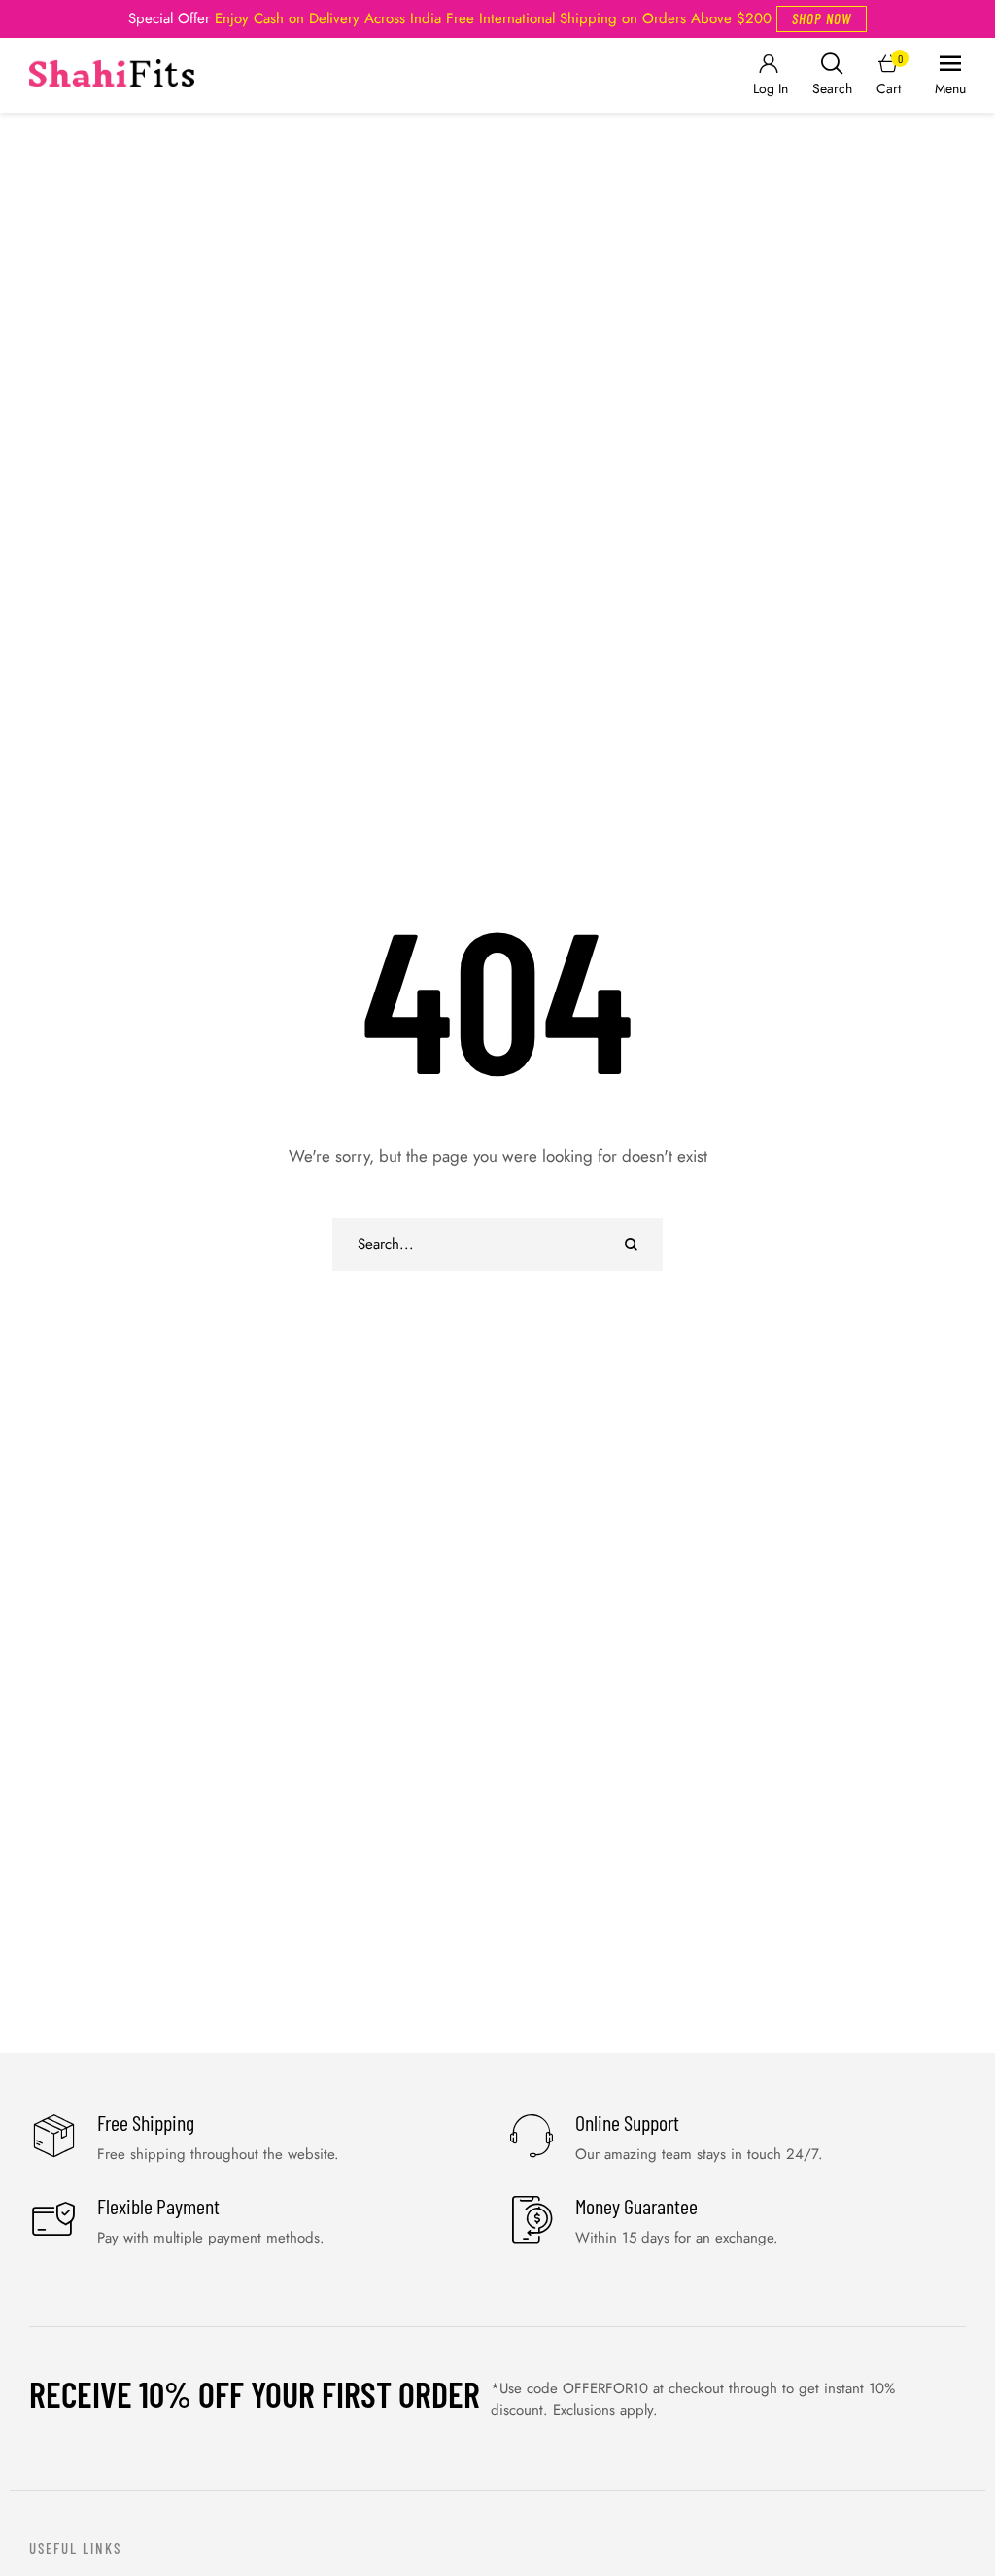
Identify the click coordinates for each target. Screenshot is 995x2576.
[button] (822, 19)
